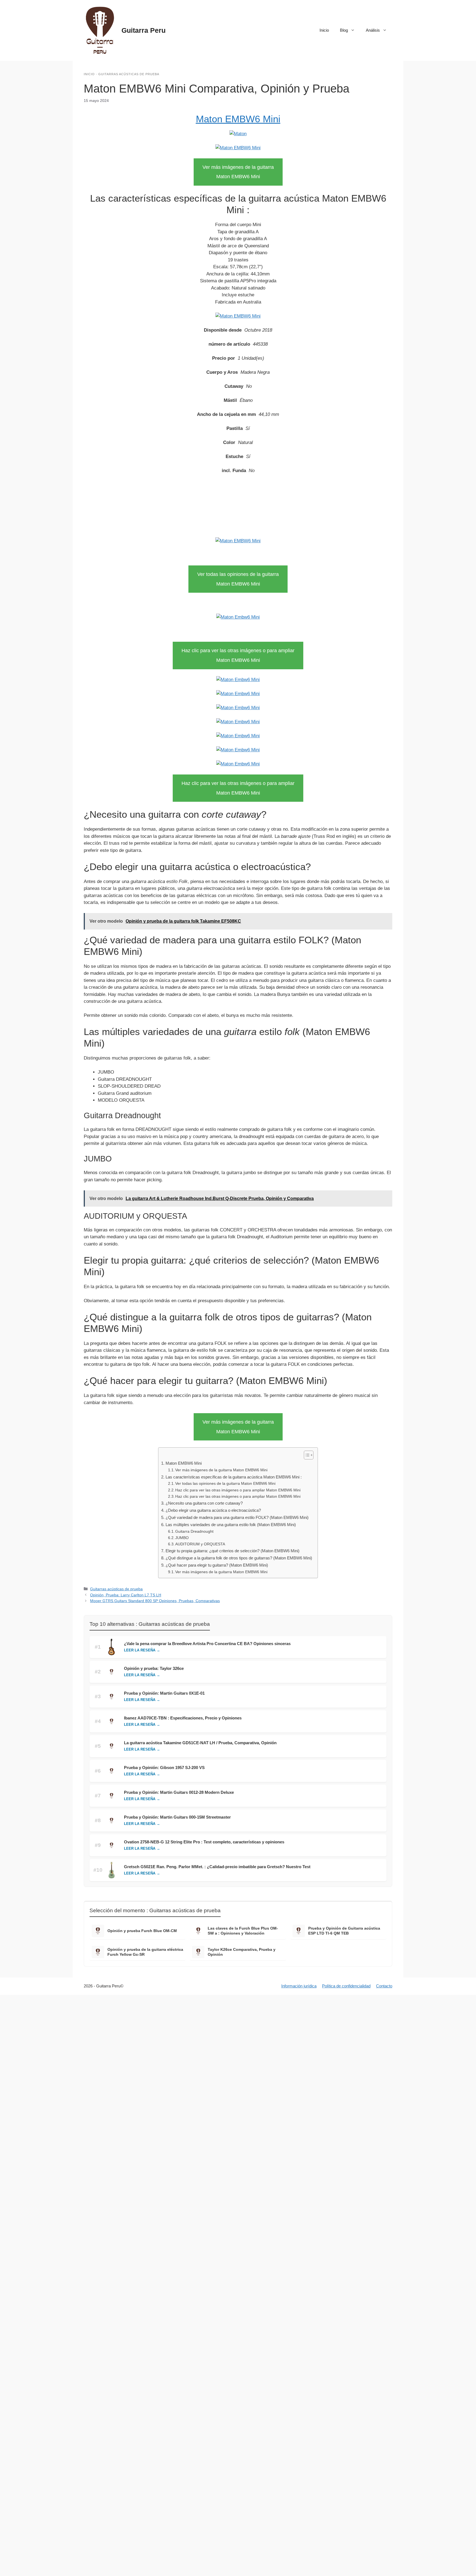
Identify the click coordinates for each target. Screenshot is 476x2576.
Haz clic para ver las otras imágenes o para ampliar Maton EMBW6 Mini (238, 1490)
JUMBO (182, 1538)
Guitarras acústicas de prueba (129, 74)
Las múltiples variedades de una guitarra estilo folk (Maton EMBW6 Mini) (231, 1525)
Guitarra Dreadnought (194, 1531)
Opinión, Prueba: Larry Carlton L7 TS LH (126, 1595)
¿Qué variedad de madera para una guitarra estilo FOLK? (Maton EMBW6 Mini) (237, 1517)
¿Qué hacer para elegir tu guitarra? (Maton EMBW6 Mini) (217, 1565)
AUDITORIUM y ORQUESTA (200, 1544)
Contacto (384, 1986)
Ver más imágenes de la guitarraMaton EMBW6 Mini (238, 172)
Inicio (324, 30)
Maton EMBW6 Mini (238, 119)
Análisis (373, 30)
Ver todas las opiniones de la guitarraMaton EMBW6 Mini (238, 579)
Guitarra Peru (144, 30)
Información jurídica (299, 1986)
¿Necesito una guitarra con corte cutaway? (204, 1503)
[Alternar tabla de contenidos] (306, 1455)
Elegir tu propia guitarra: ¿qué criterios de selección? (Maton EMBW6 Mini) (232, 1551)
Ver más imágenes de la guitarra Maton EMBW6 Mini (221, 1470)
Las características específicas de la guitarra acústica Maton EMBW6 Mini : (233, 1477)
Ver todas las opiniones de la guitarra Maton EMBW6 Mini (225, 1484)
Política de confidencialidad (346, 1986)
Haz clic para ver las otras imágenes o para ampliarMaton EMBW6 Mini (238, 655)
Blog (344, 30)
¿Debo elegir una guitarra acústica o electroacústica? (213, 1510)
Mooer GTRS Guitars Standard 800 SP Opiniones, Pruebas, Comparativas (155, 1601)
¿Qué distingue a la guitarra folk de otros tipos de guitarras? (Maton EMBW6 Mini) (239, 1558)
